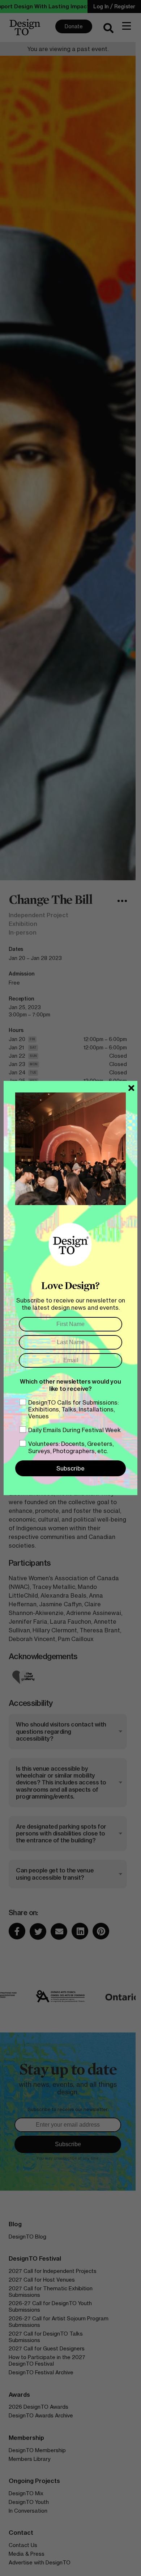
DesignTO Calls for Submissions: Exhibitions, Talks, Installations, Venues (73, 1409)
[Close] (131, 1088)
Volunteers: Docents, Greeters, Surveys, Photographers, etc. (71, 1447)
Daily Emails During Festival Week (74, 1430)
